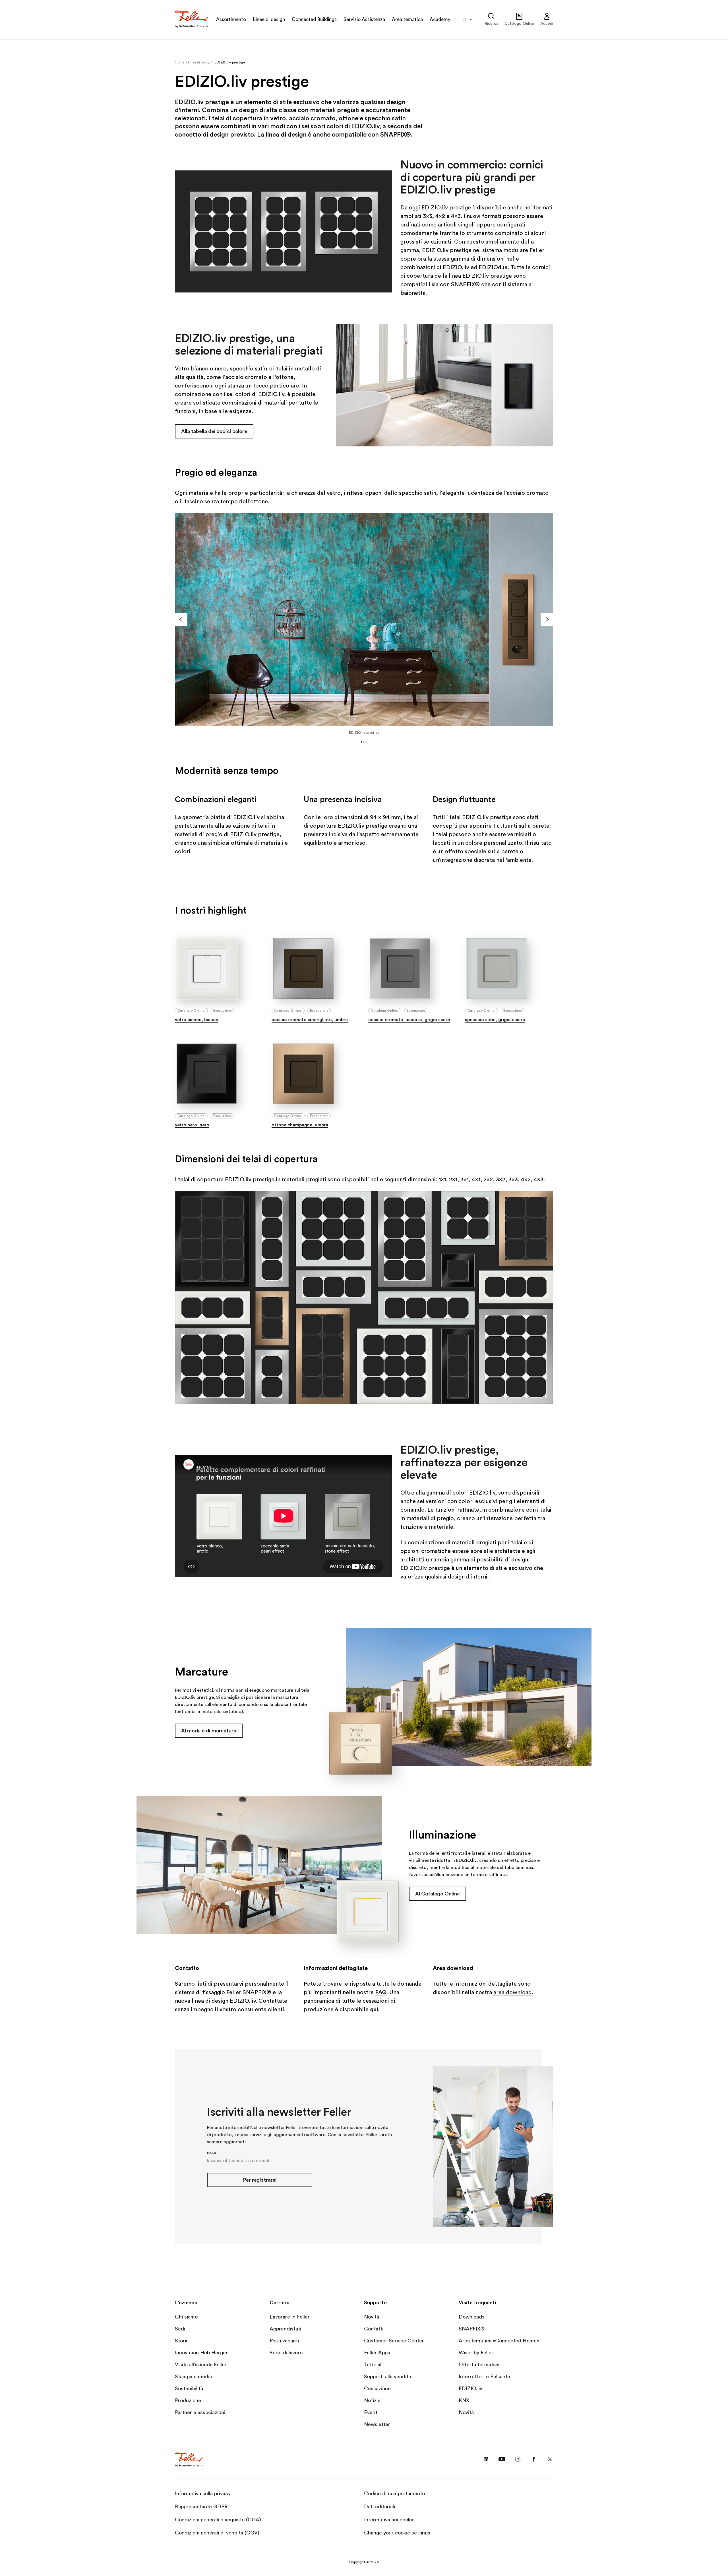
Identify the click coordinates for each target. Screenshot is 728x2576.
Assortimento (231, 19)
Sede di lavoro (286, 2353)
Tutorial (373, 2365)
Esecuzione (223, 1011)
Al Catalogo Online (437, 1894)
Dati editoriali (379, 2507)
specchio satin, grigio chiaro (495, 1020)
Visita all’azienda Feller (201, 2365)
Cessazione (377, 2389)
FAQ (381, 1992)
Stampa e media (193, 2377)
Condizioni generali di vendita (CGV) (217, 2533)
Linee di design (269, 19)
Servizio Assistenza (364, 19)
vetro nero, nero (192, 1125)
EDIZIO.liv (470, 2389)
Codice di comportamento (394, 2493)
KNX (464, 2400)
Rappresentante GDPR (201, 2507)
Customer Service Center (394, 2341)
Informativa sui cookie (389, 2520)
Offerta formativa (479, 2365)
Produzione (188, 2400)
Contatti (374, 2329)
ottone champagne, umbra (300, 1125)
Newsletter (377, 2424)
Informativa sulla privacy (203, 2493)
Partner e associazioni (200, 2412)
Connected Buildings (314, 19)
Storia (182, 2341)
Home (180, 62)
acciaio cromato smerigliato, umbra (310, 1020)
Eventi (371, 2412)
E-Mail (211, 2153)
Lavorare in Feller (290, 2317)
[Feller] (192, 20)
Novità (372, 2317)
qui (374, 2010)
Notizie (372, 2400)
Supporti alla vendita (387, 2377)
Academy (440, 19)
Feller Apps (377, 2353)
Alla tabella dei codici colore (214, 431)
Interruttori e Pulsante (484, 2377)
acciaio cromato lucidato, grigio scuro (409, 1020)
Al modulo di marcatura (209, 1731)
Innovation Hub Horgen (202, 2353)
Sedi (180, 2329)
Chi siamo (186, 2317)
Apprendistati (285, 2329)
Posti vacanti (284, 2341)
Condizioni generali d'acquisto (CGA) (218, 2520)
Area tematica (407, 19)
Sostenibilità (189, 2389)
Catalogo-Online (191, 1011)
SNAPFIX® (472, 2329)
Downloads (472, 2317)
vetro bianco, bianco (197, 1020)
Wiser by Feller (476, 2353)
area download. (513, 1992)
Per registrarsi (260, 2180)
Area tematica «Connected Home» (499, 2341)
